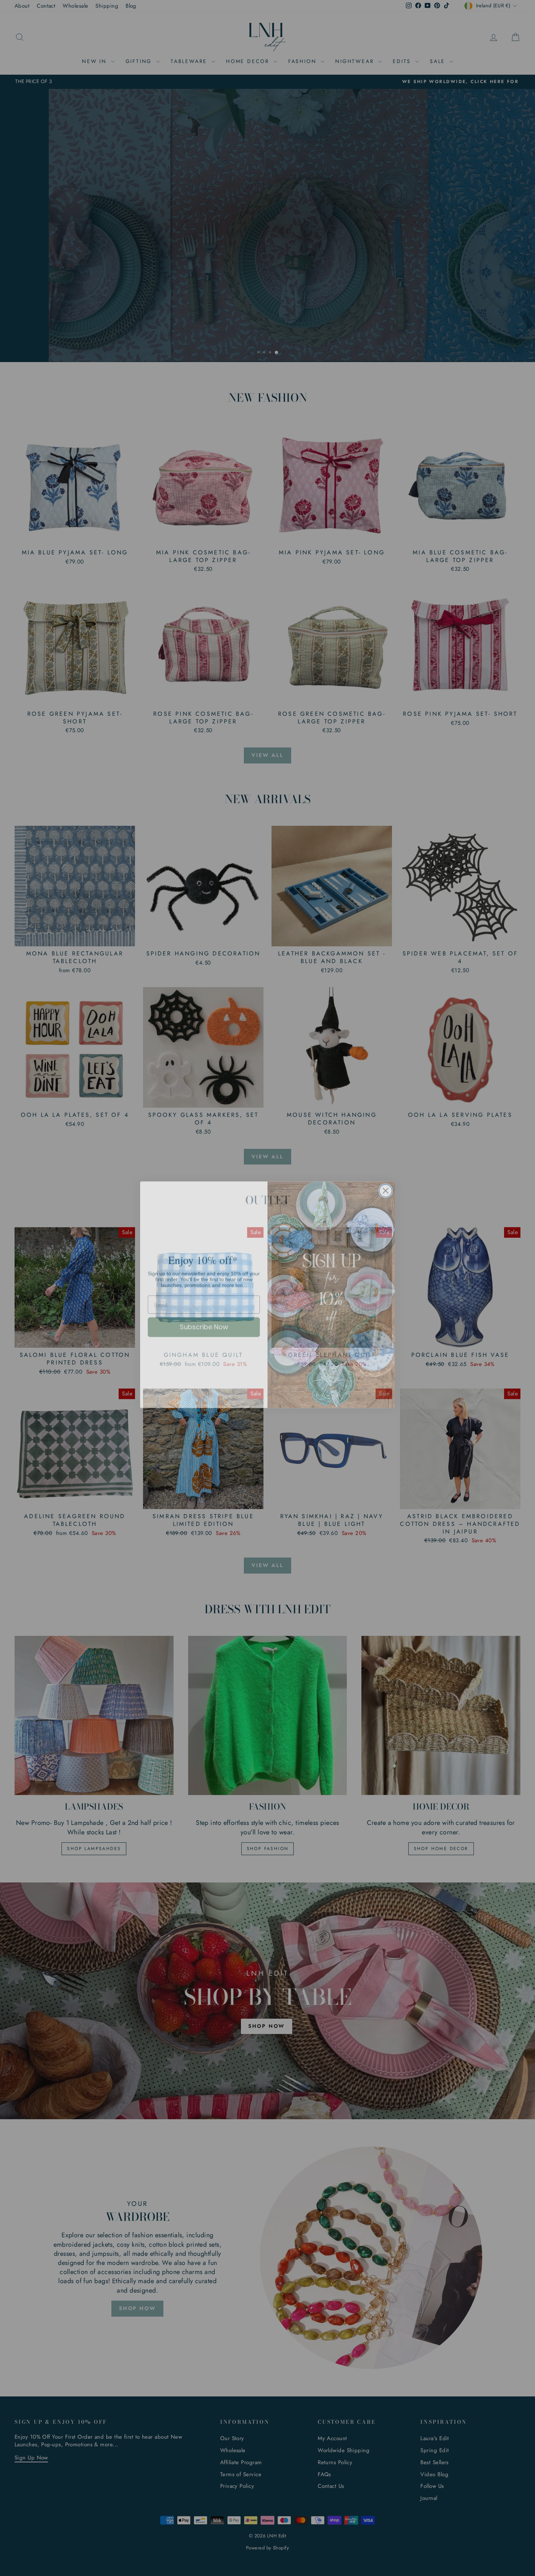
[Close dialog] (386, 1184)
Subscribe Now (204, 1320)
